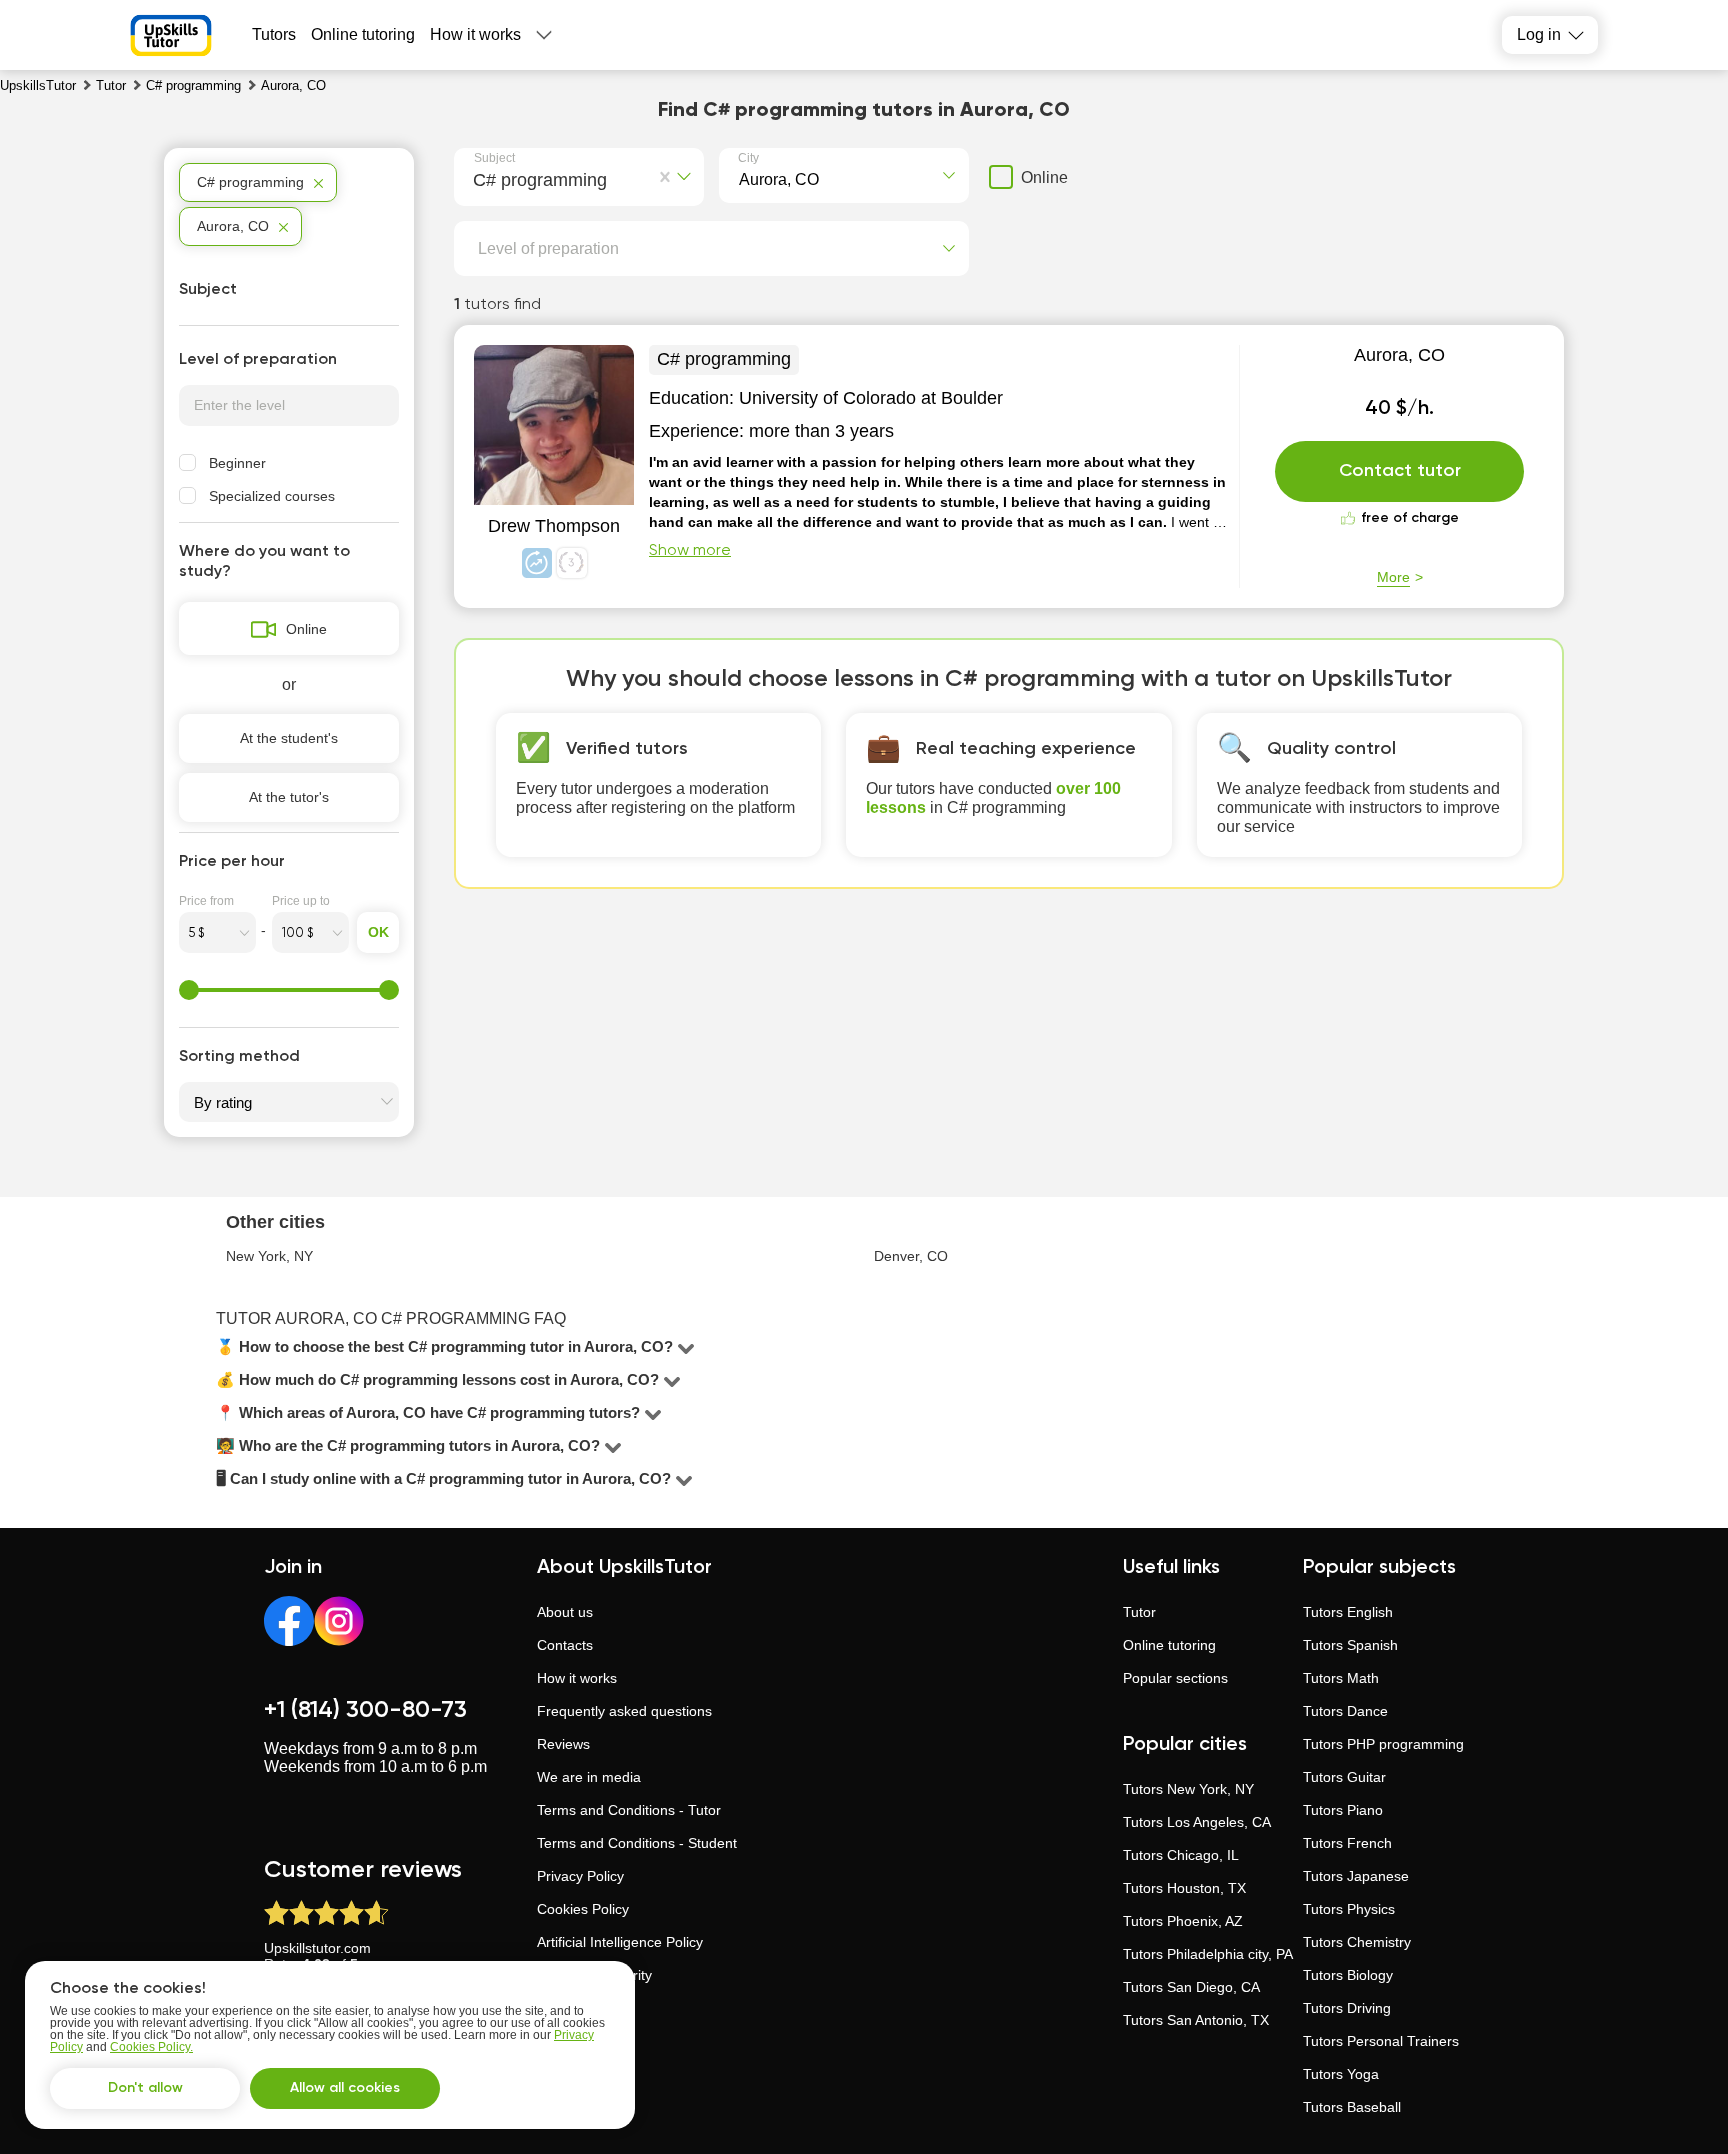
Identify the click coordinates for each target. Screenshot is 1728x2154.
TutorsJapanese (1356, 1876)
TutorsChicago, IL (1181, 1855)
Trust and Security (594, 1975)
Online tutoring (363, 34)
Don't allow (145, 2088)
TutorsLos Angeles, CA (1197, 1822)
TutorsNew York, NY (1188, 1789)
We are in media (589, 1777)
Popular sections (1175, 1678)
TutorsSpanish (1350, 1645)
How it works (475, 34)
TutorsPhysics (1349, 1909)
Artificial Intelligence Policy (620, 1942)
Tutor (1139, 1612)
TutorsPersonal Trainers (1381, 2041)
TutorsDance (1345, 1711)
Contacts (565, 1645)
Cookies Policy (583, 1909)
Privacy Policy (580, 1876)
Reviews (563, 1744)
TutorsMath (1341, 1678)
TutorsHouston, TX (1184, 1888)
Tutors (274, 34)
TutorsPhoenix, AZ (1183, 1921)
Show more (690, 551)
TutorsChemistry (1357, 1942)
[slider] (189, 990)
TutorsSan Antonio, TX (1196, 2020)
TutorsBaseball (1352, 2107)
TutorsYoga (1341, 2074)
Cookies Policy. (151, 2047)
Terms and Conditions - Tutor (629, 1810)
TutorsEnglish (1348, 1612)
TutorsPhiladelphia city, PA (1208, 1954)
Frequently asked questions (624, 1711)
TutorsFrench (1347, 1843)
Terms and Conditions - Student (637, 1843)
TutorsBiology (1348, 1975)
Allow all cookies (345, 2088)
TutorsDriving (1347, 2008)
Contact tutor (1400, 471)
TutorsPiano (1343, 1810)
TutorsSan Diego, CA (1191, 1987)
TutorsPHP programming (1383, 1744)
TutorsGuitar (1344, 1777)
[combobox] (477, 177)
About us (565, 1612)
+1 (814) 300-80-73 (365, 1710)
